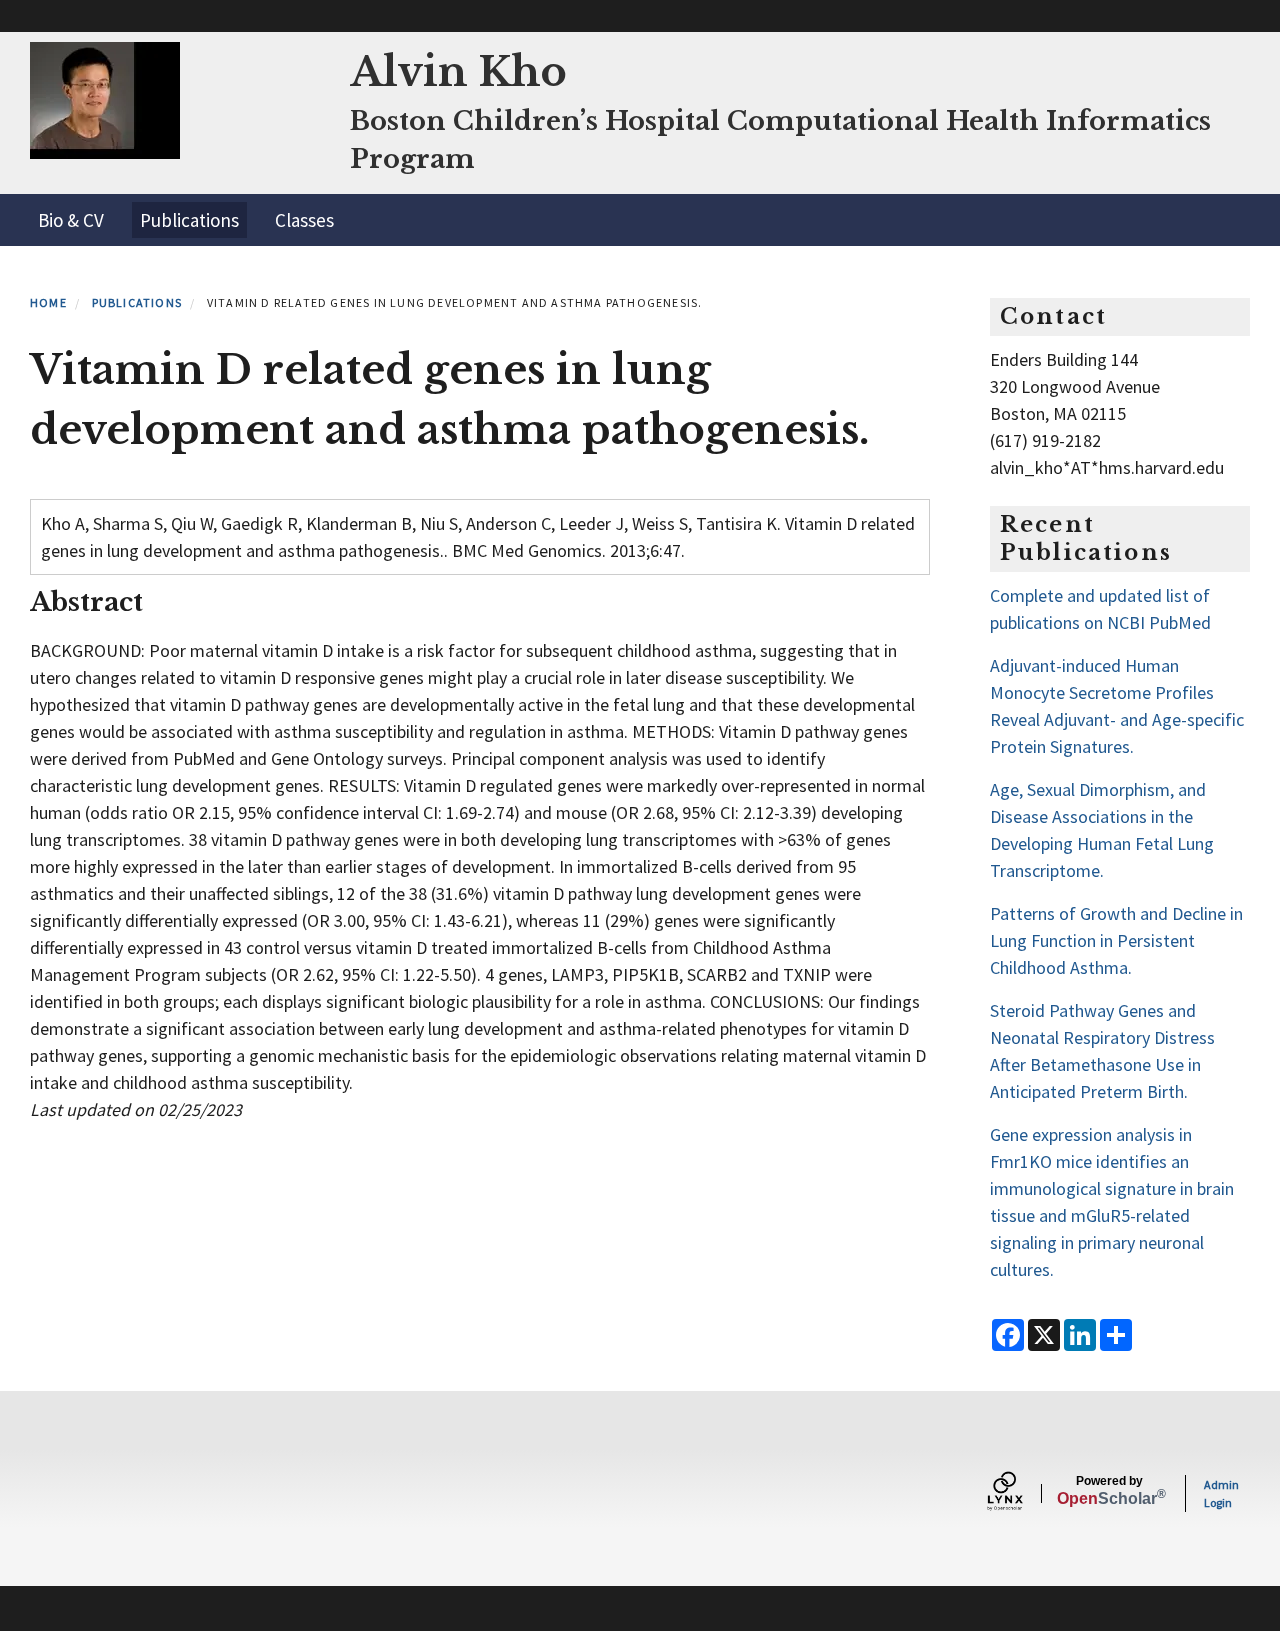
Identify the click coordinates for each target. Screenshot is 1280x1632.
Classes (304, 220)
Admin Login (1221, 1493)
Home (48, 302)
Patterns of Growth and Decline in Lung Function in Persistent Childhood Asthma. (1116, 940)
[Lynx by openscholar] (1022, 1493)
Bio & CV (71, 220)
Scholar (1109, 1491)
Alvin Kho (458, 72)
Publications (189, 220)
